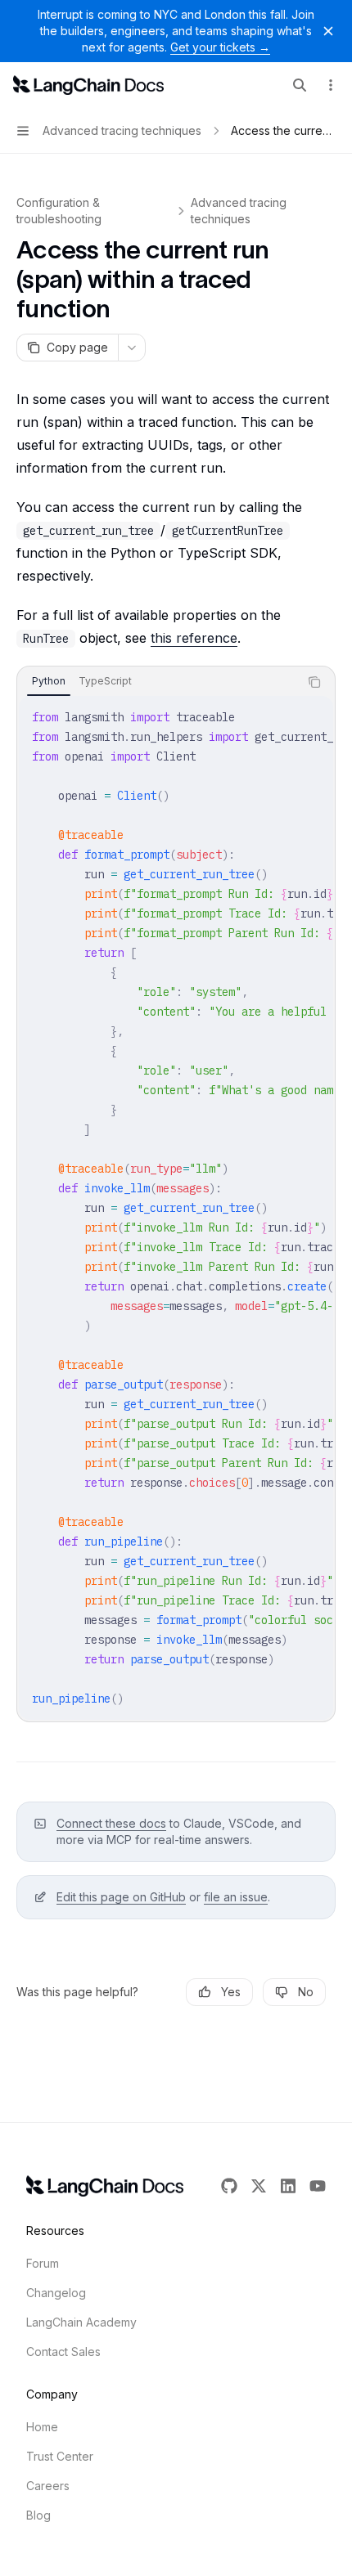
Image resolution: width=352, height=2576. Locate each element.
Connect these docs (111, 1823)
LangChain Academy (81, 2322)
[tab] (49, 681)
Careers (48, 2486)
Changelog (56, 2293)
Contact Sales (63, 2352)
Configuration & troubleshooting (59, 211)
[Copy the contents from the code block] (314, 682)
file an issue (236, 1897)
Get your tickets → (220, 47)
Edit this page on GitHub (121, 1897)
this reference (194, 638)
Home (42, 2427)
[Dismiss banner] (328, 31)
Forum (43, 2263)
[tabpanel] (176, 1208)
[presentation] (176, 1208)
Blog (38, 2515)
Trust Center (60, 2456)
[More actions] (331, 85)
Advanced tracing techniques (239, 211)
